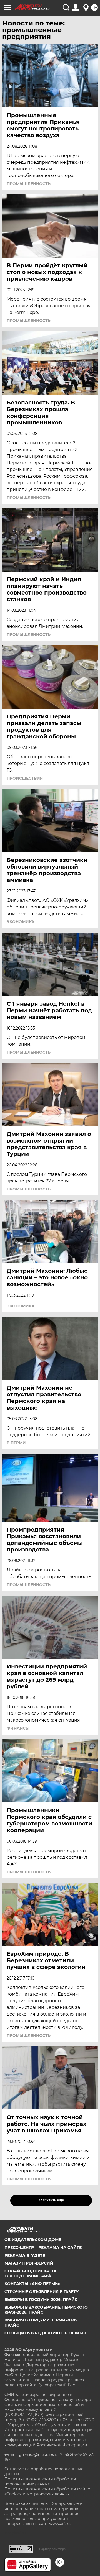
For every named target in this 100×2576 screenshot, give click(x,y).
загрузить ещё (51, 2200)
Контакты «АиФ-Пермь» (32, 2284)
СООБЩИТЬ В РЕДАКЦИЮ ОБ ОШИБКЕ (46, 2333)
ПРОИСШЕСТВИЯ (25, 778)
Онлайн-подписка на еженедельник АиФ (30, 2273)
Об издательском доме (33, 2240)
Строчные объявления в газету (42, 2292)
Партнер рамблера (52, 2549)
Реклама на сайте (60, 2247)
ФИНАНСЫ (18, 1728)
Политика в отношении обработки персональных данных (40, 2482)
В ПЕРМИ (16, 1443)
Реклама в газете (25, 2255)
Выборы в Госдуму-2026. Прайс (41, 2300)
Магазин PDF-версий (29, 2263)
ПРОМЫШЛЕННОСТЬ (29, 184)
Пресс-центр (19, 2247)
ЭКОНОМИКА (21, 922)
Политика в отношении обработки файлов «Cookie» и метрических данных (49, 2492)
